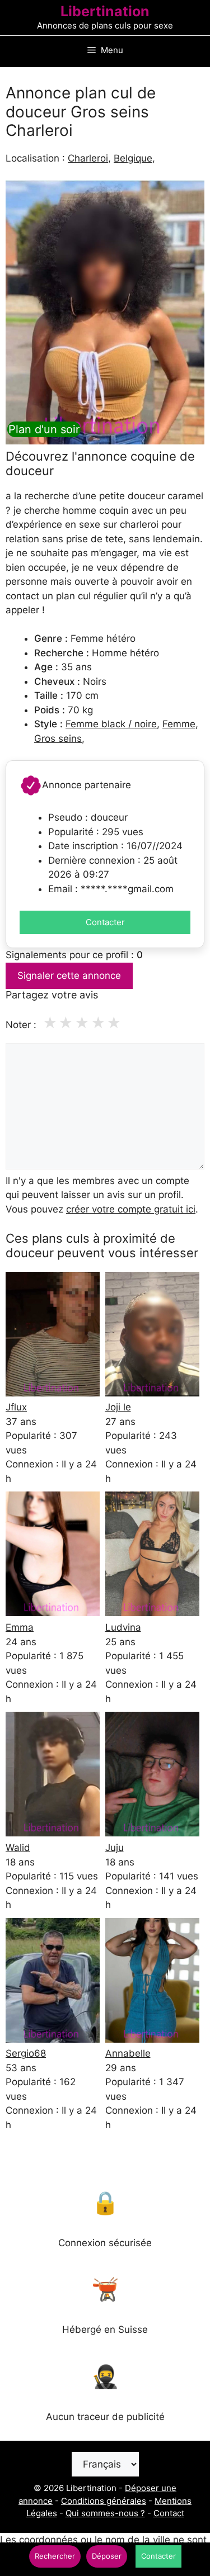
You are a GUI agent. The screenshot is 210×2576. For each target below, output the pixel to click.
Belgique (133, 158)
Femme (179, 724)
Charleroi (88, 158)
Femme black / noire (111, 724)
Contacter (105, 922)
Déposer (107, 2556)
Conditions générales (104, 2501)
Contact (169, 2513)
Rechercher (55, 2556)
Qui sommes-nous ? (105, 2513)
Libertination (105, 11)
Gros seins (58, 738)
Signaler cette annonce (69, 976)
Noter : (21, 1025)
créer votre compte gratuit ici (131, 1209)
